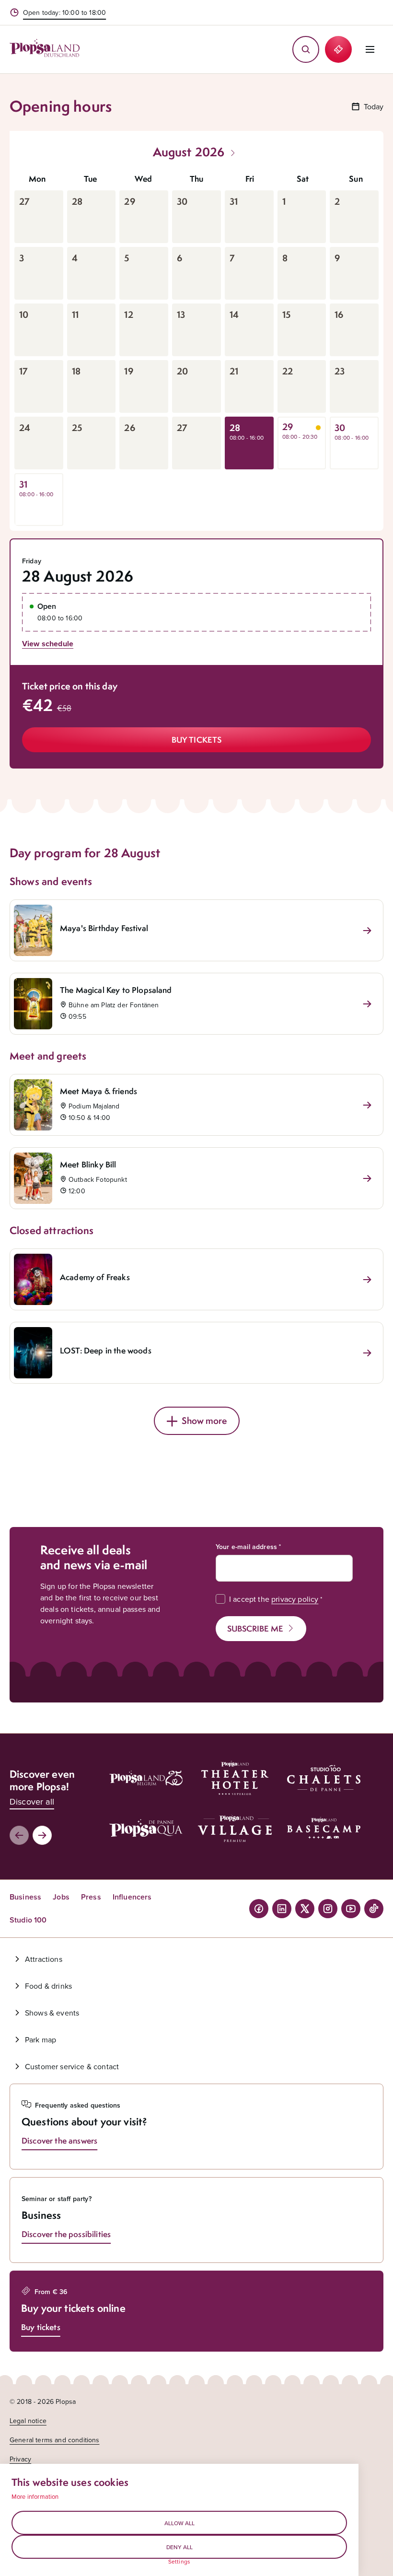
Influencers (132, 1897)
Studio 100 (28, 1920)
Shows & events (52, 2013)
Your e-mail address (246, 1547)
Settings (179, 2562)
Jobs (61, 1897)
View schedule (48, 644)
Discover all (32, 1801)
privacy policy (295, 1599)
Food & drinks (48, 1986)
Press (91, 1897)
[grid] (196, 347)
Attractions (44, 1959)
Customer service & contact (72, 2066)
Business (25, 1897)
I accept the (274, 1599)
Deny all (179, 2547)
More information (35, 2496)
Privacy (20, 2459)
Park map (40, 2040)
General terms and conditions (54, 2440)
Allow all (179, 2523)
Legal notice (28, 2421)
